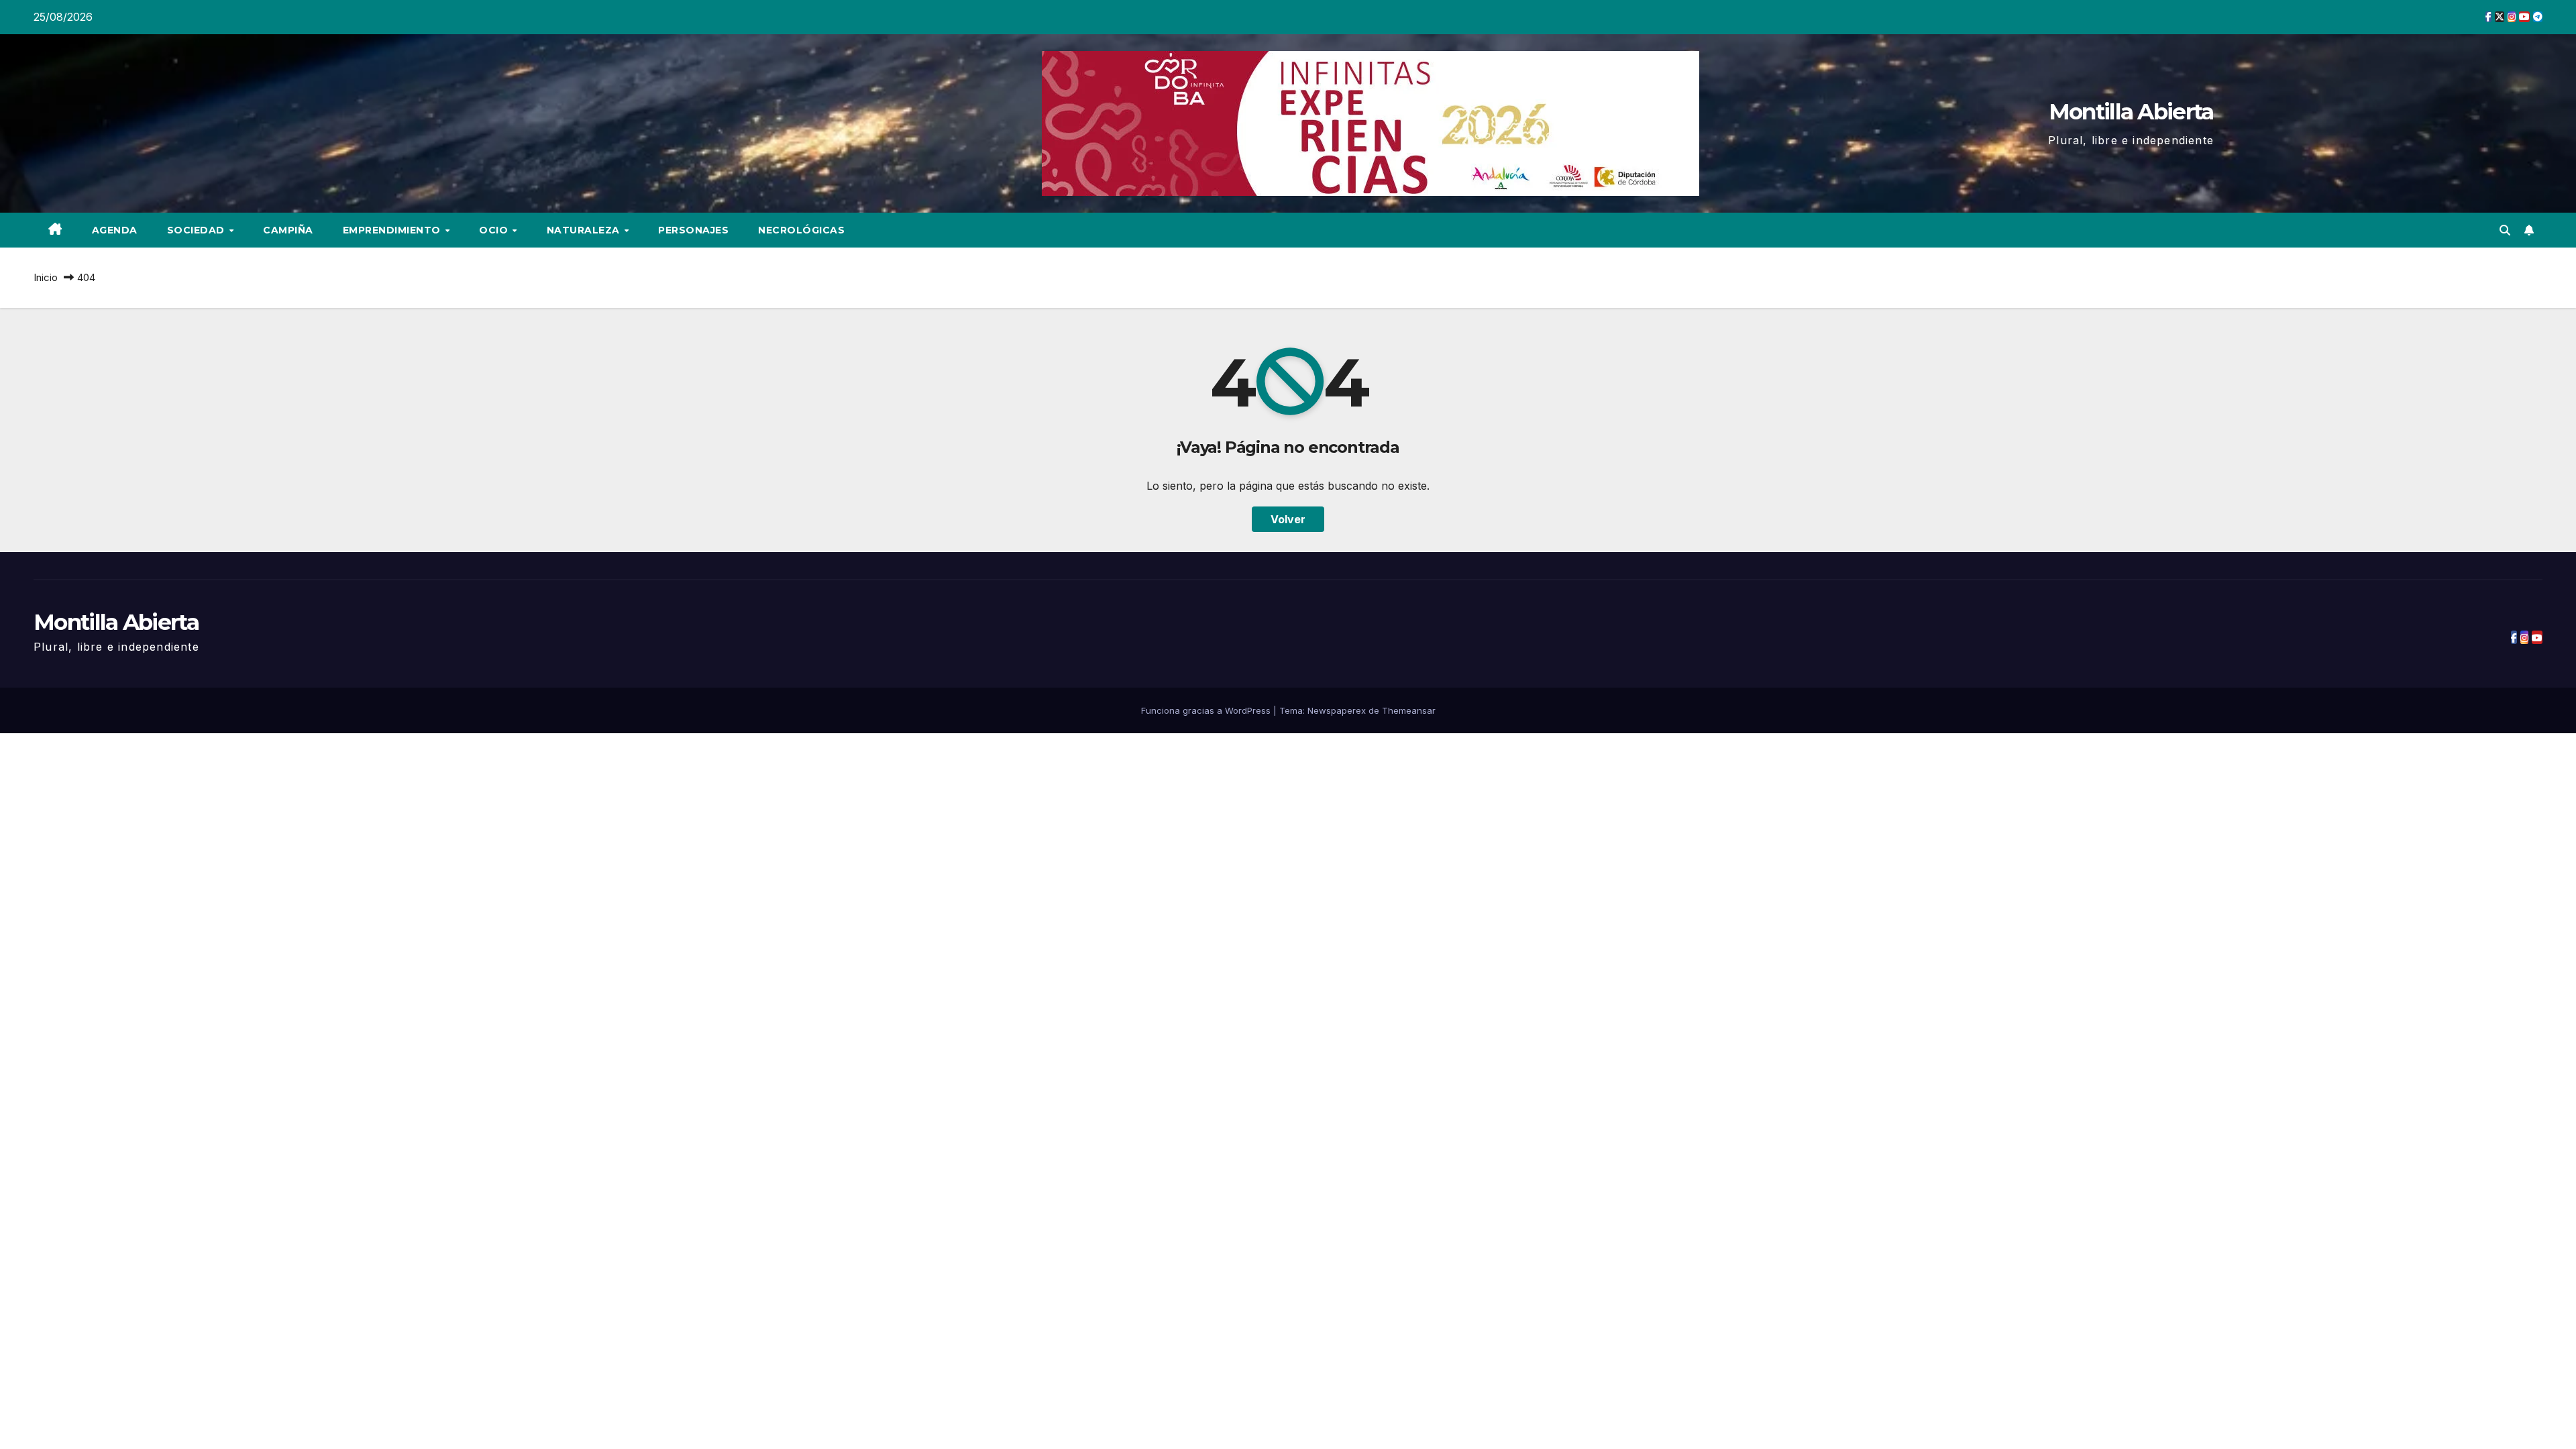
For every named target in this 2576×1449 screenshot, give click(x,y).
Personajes (693, 230)
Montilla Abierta (2131, 111)
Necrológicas (801, 230)
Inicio (46, 277)
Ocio (495, 230)
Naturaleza (585, 230)
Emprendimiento (393, 230)
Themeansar (1409, 710)
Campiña (288, 230)
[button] (2505, 230)
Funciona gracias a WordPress (1207, 710)
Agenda (115, 230)
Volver (1288, 519)
